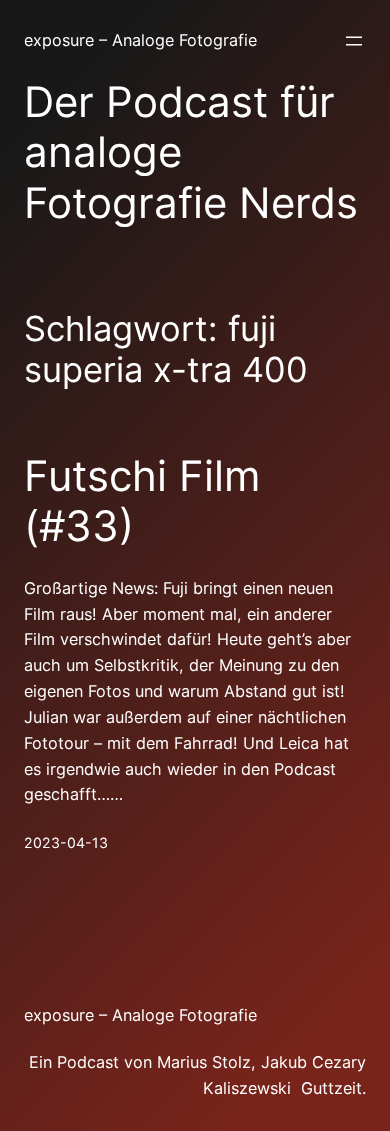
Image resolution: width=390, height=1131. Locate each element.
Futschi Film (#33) (142, 501)
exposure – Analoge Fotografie (140, 40)
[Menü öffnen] (354, 41)
